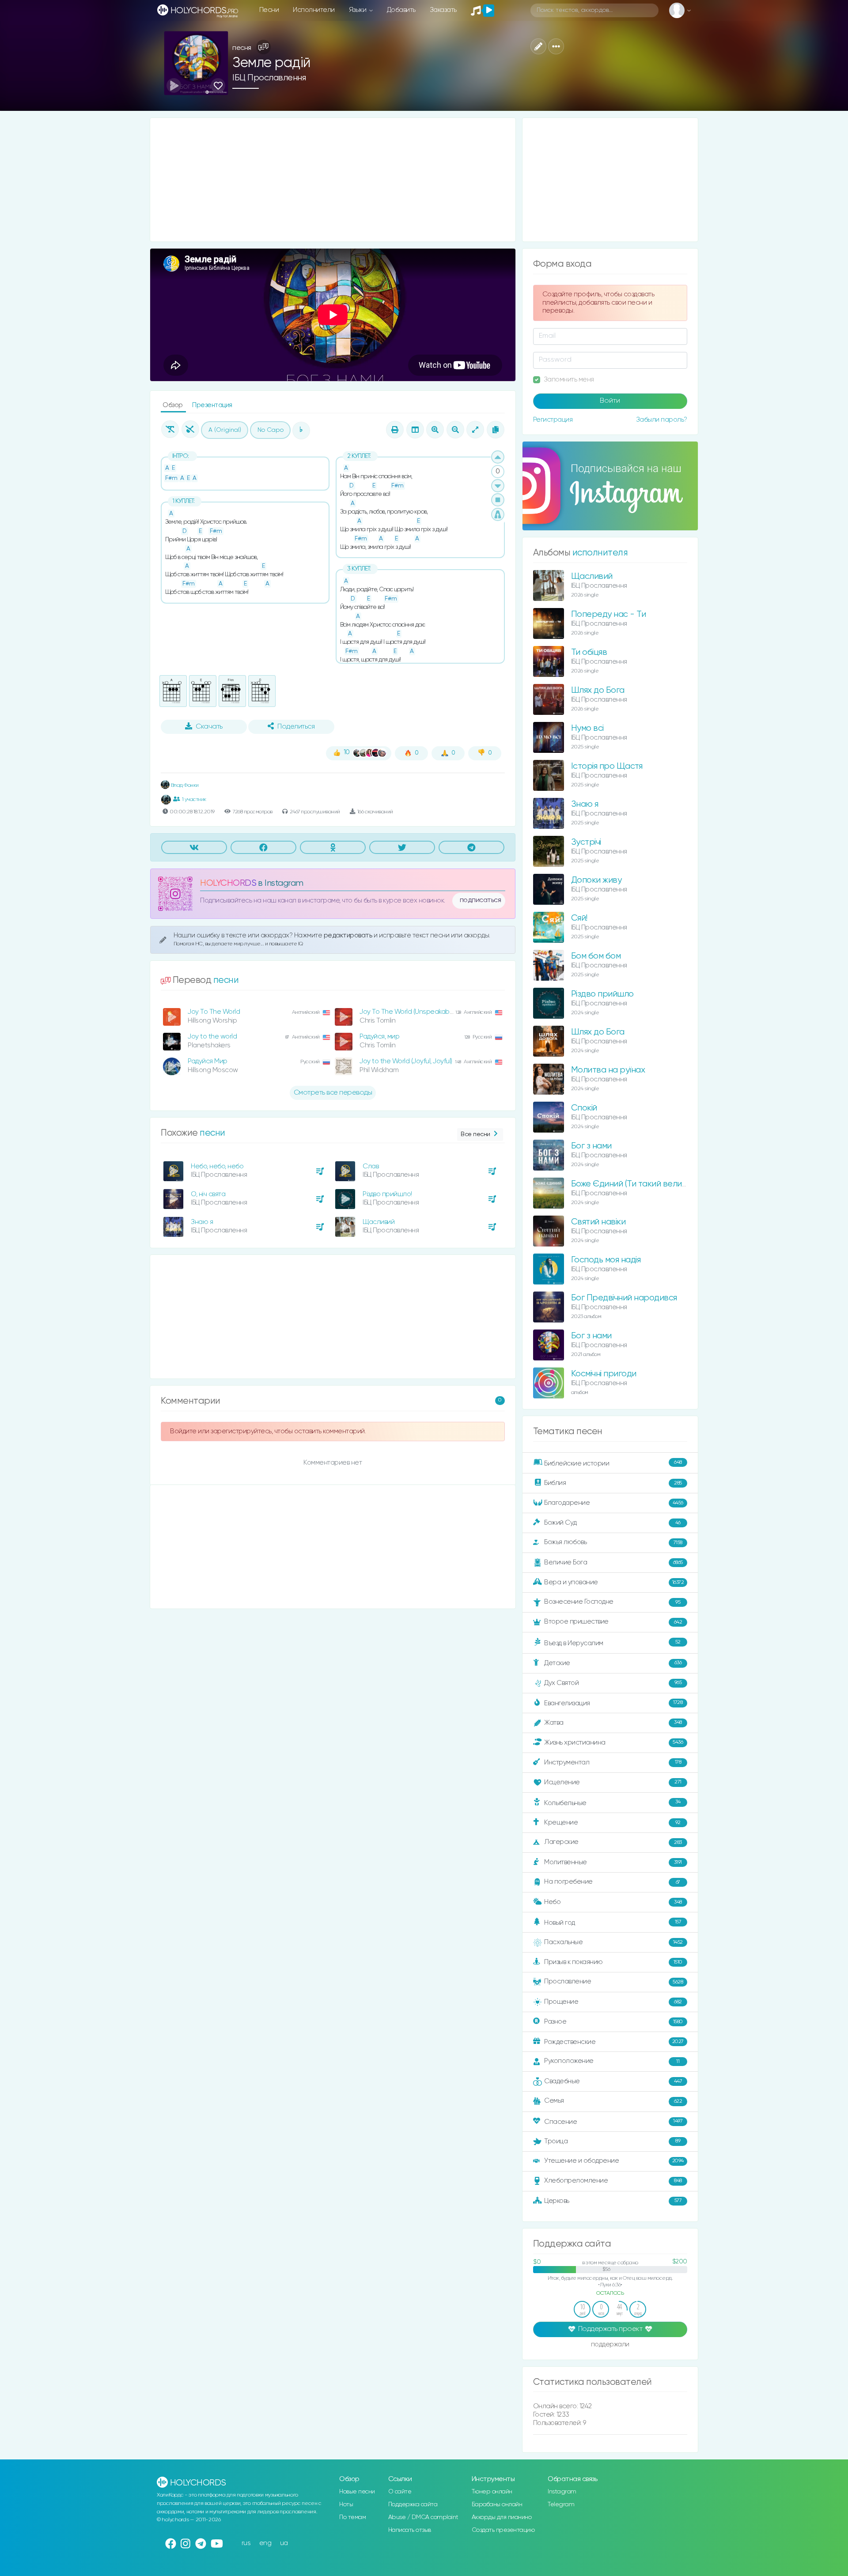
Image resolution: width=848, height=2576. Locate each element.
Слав (371, 1166)
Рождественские (614, 2042)
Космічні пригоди (604, 1374)
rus (246, 2543)
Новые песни (357, 2492)
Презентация (212, 405)
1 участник (194, 799)
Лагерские (613, 1842)
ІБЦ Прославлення (269, 78)
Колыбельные (612, 1803)
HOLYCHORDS (228, 883)
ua (284, 2543)
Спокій (584, 1108)
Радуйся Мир (208, 1061)
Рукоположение (612, 2061)
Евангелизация (613, 1703)
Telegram (561, 2504)
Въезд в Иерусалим (612, 1643)
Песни (269, 10)
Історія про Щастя (607, 766)
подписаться (481, 900)
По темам (352, 2517)
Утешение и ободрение (614, 2161)
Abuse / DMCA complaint (423, 2517)
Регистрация (553, 420)
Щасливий (379, 1222)
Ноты (346, 2504)
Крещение (612, 1822)
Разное (613, 2022)
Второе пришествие (613, 1622)
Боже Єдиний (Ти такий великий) (634, 1184)
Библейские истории (613, 1463)
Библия (613, 1483)
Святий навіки (598, 1222)
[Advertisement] (333, 180)
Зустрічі (586, 842)
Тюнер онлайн (492, 2492)
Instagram (562, 2492)
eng (265, 2543)
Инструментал (613, 1762)
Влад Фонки (184, 785)
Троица (612, 2141)
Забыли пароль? (662, 420)
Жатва (613, 1723)
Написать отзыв (410, 2530)
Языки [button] (358, 10)
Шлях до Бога (598, 690)
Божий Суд (612, 1523)
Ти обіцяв (589, 652)
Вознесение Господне (612, 1602)
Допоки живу (596, 880)
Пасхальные (613, 1942)
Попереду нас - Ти (609, 614)
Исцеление (613, 1782)
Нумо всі (587, 728)
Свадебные (613, 2081)
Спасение (613, 2121)
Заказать (443, 10)
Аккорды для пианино (502, 2517)
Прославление (613, 1981)
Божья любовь (613, 1542)
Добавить (401, 10)
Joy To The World (214, 1012)
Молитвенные (613, 1862)
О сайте (400, 2492)
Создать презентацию (503, 2530)
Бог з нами (591, 1146)
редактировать (349, 935)
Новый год (613, 1923)
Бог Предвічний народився (624, 1298)
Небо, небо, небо (217, 1166)
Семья (613, 2101)
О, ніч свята (208, 1194)
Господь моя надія (606, 1260)
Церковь (613, 2200)
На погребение (612, 1882)
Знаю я (202, 1222)
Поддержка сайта (413, 2504)
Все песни (475, 1134)
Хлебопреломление (613, 2181)
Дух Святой (613, 1683)
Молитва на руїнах (608, 1070)
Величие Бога (613, 1562)
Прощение (613, 2002)
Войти (610, 401)
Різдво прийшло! (387, 1194)
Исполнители (314, 10)
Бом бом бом (596, 956)
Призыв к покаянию (613, 1962)
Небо (613, 1902)
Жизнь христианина (613, 1742)
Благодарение (614, 1503)
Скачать (209, 727)
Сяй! (579, 918)
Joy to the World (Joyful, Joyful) (406, 1061)
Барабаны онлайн (497, 2504)
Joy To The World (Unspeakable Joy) (414, 1012)
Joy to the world (212, 1037)
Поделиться (296, 727)
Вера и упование (614, 1582)
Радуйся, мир (379, 1037)
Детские (613, 1663)
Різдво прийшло (602, 994)
